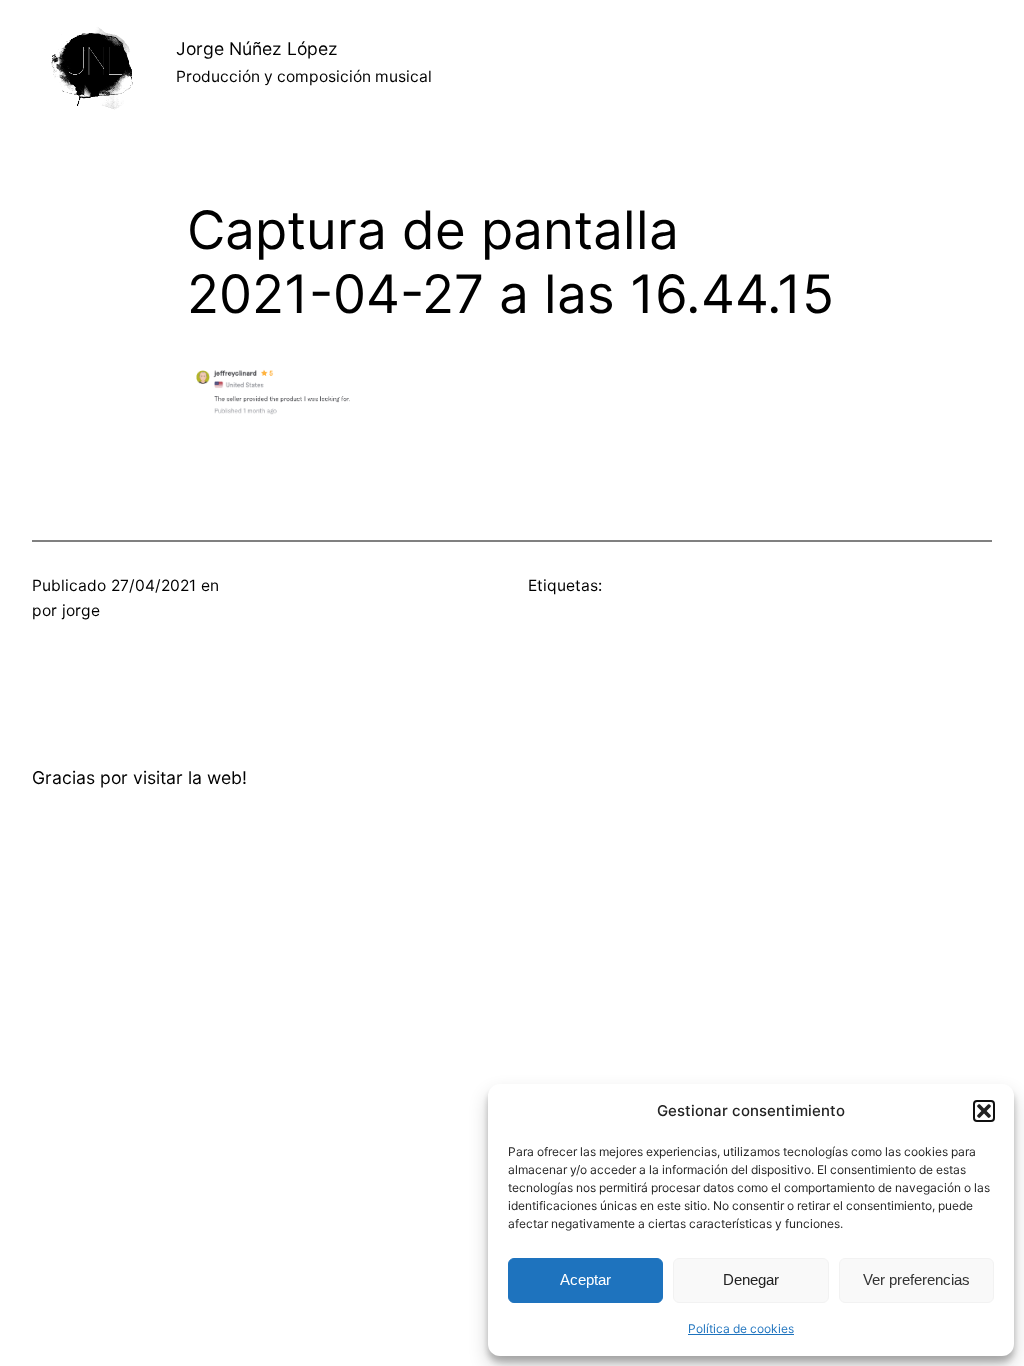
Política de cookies (741, 1328)
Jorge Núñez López (257, 48)
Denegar (751, 1279)
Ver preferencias (916, 1279)
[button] (984, 1111)
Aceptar (585, 1279)
